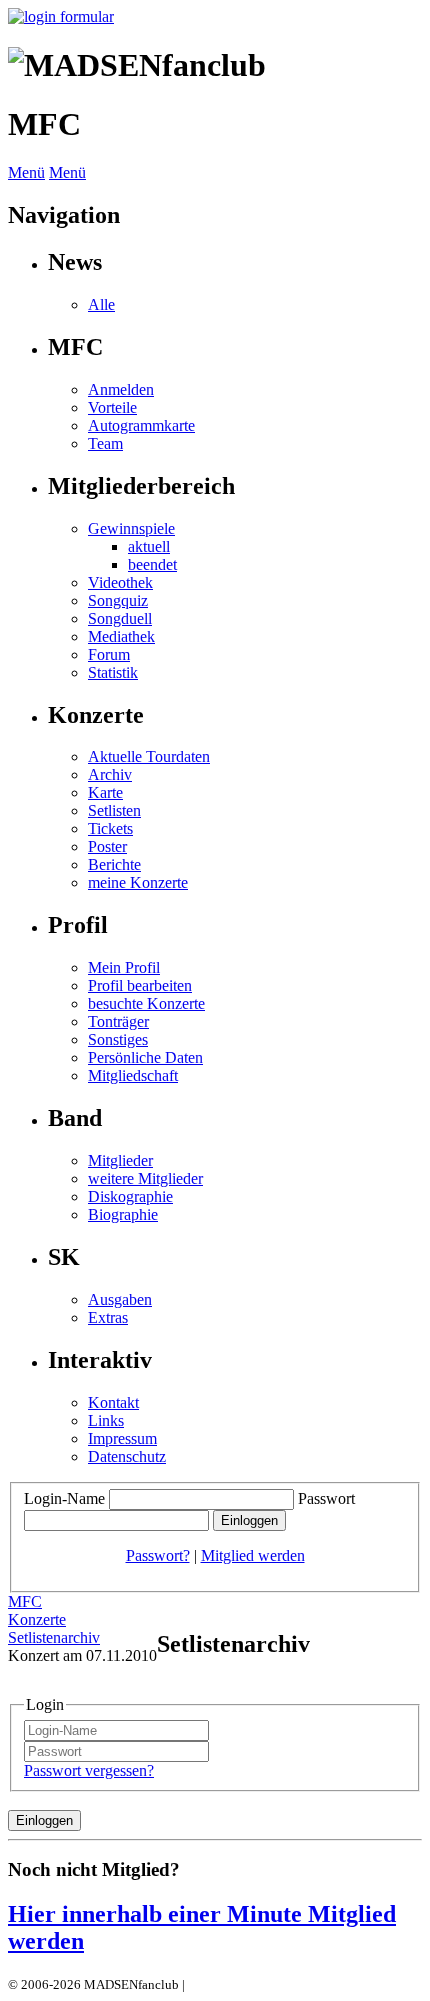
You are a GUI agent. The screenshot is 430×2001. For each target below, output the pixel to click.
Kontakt (113, 1402)
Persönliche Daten (145, 1057)
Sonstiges (118, 1039)
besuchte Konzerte (146, 1003)
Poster (107, 846)
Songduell (120, 618)
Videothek (120, 582)
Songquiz (118, 600)
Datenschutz (127, 1456)
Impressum (122, 1438)
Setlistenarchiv (54, 1637)
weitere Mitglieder (145, 1178)
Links (106, 1420)
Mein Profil (124, 967)
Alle (101, 304)
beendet (152, 564)
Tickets (110, 828)
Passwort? (158, 1555)
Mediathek (121, 636)
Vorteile (112, 407)
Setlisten (114, 810)
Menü (26, 172)
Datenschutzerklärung (247, 1984)
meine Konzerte (138, 882)
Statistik (113, 672)
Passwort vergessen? (89, 1770)
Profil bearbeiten (140, 985)
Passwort (326, 1498)
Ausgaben (120, 1299)
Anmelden (121, 389)
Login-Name (64, 1498)
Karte (105, 792)
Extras (108, 1317)
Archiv (110, 774)
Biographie (123, 1214)
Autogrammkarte (141, 425)
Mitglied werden (253, 1555)
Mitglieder (120, 1160)
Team (105, 443)
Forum (109, 654)
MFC (25, 1601)
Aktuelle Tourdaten (149, 756)
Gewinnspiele (131, 528)
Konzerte (37, 1619)
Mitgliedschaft (133, 1075)
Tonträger (118, 1021)
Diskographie (130, 1196)
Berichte (114, 864)
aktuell (149, 546)
